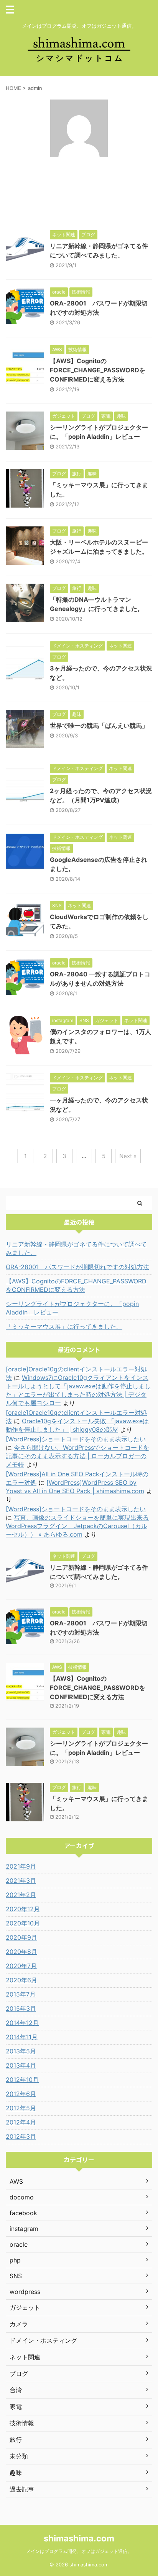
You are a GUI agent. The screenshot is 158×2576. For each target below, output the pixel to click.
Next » (128, 1156)
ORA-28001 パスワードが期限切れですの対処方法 (77, 1267)
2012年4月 (21, 2122)
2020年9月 (21, 1937)
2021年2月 (21, 1895)
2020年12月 (23, 1909)
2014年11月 (22, 2037)
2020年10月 (23, 1923)
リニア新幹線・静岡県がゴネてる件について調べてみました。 (76, 1248)
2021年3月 (21, 1881)
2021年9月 (21, 1866)
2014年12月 (22, 2023)
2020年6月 (21, 1980)
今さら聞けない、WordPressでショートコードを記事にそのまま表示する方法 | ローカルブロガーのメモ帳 (77, 1456)
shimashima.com (79, 2538)
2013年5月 (21, 2051)
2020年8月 (21, 1952)
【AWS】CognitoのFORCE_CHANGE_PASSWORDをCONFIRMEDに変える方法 (98, 370)
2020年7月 (21, 1966)
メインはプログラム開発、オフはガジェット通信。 (79, 2551)
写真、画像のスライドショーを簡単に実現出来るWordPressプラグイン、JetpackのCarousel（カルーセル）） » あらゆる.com (77, 1526)
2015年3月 (21, 2008)
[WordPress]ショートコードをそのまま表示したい (76, 1439)
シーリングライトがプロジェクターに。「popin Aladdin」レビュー (72, 1308)
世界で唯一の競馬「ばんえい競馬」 (99, 725)
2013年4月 (21, 2065)
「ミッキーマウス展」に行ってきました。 (64, 1326)
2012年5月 (21, 2108)
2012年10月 (22, 2080)
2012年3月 (21, 2136)
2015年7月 (21, 1994)
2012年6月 (21, 2094)
